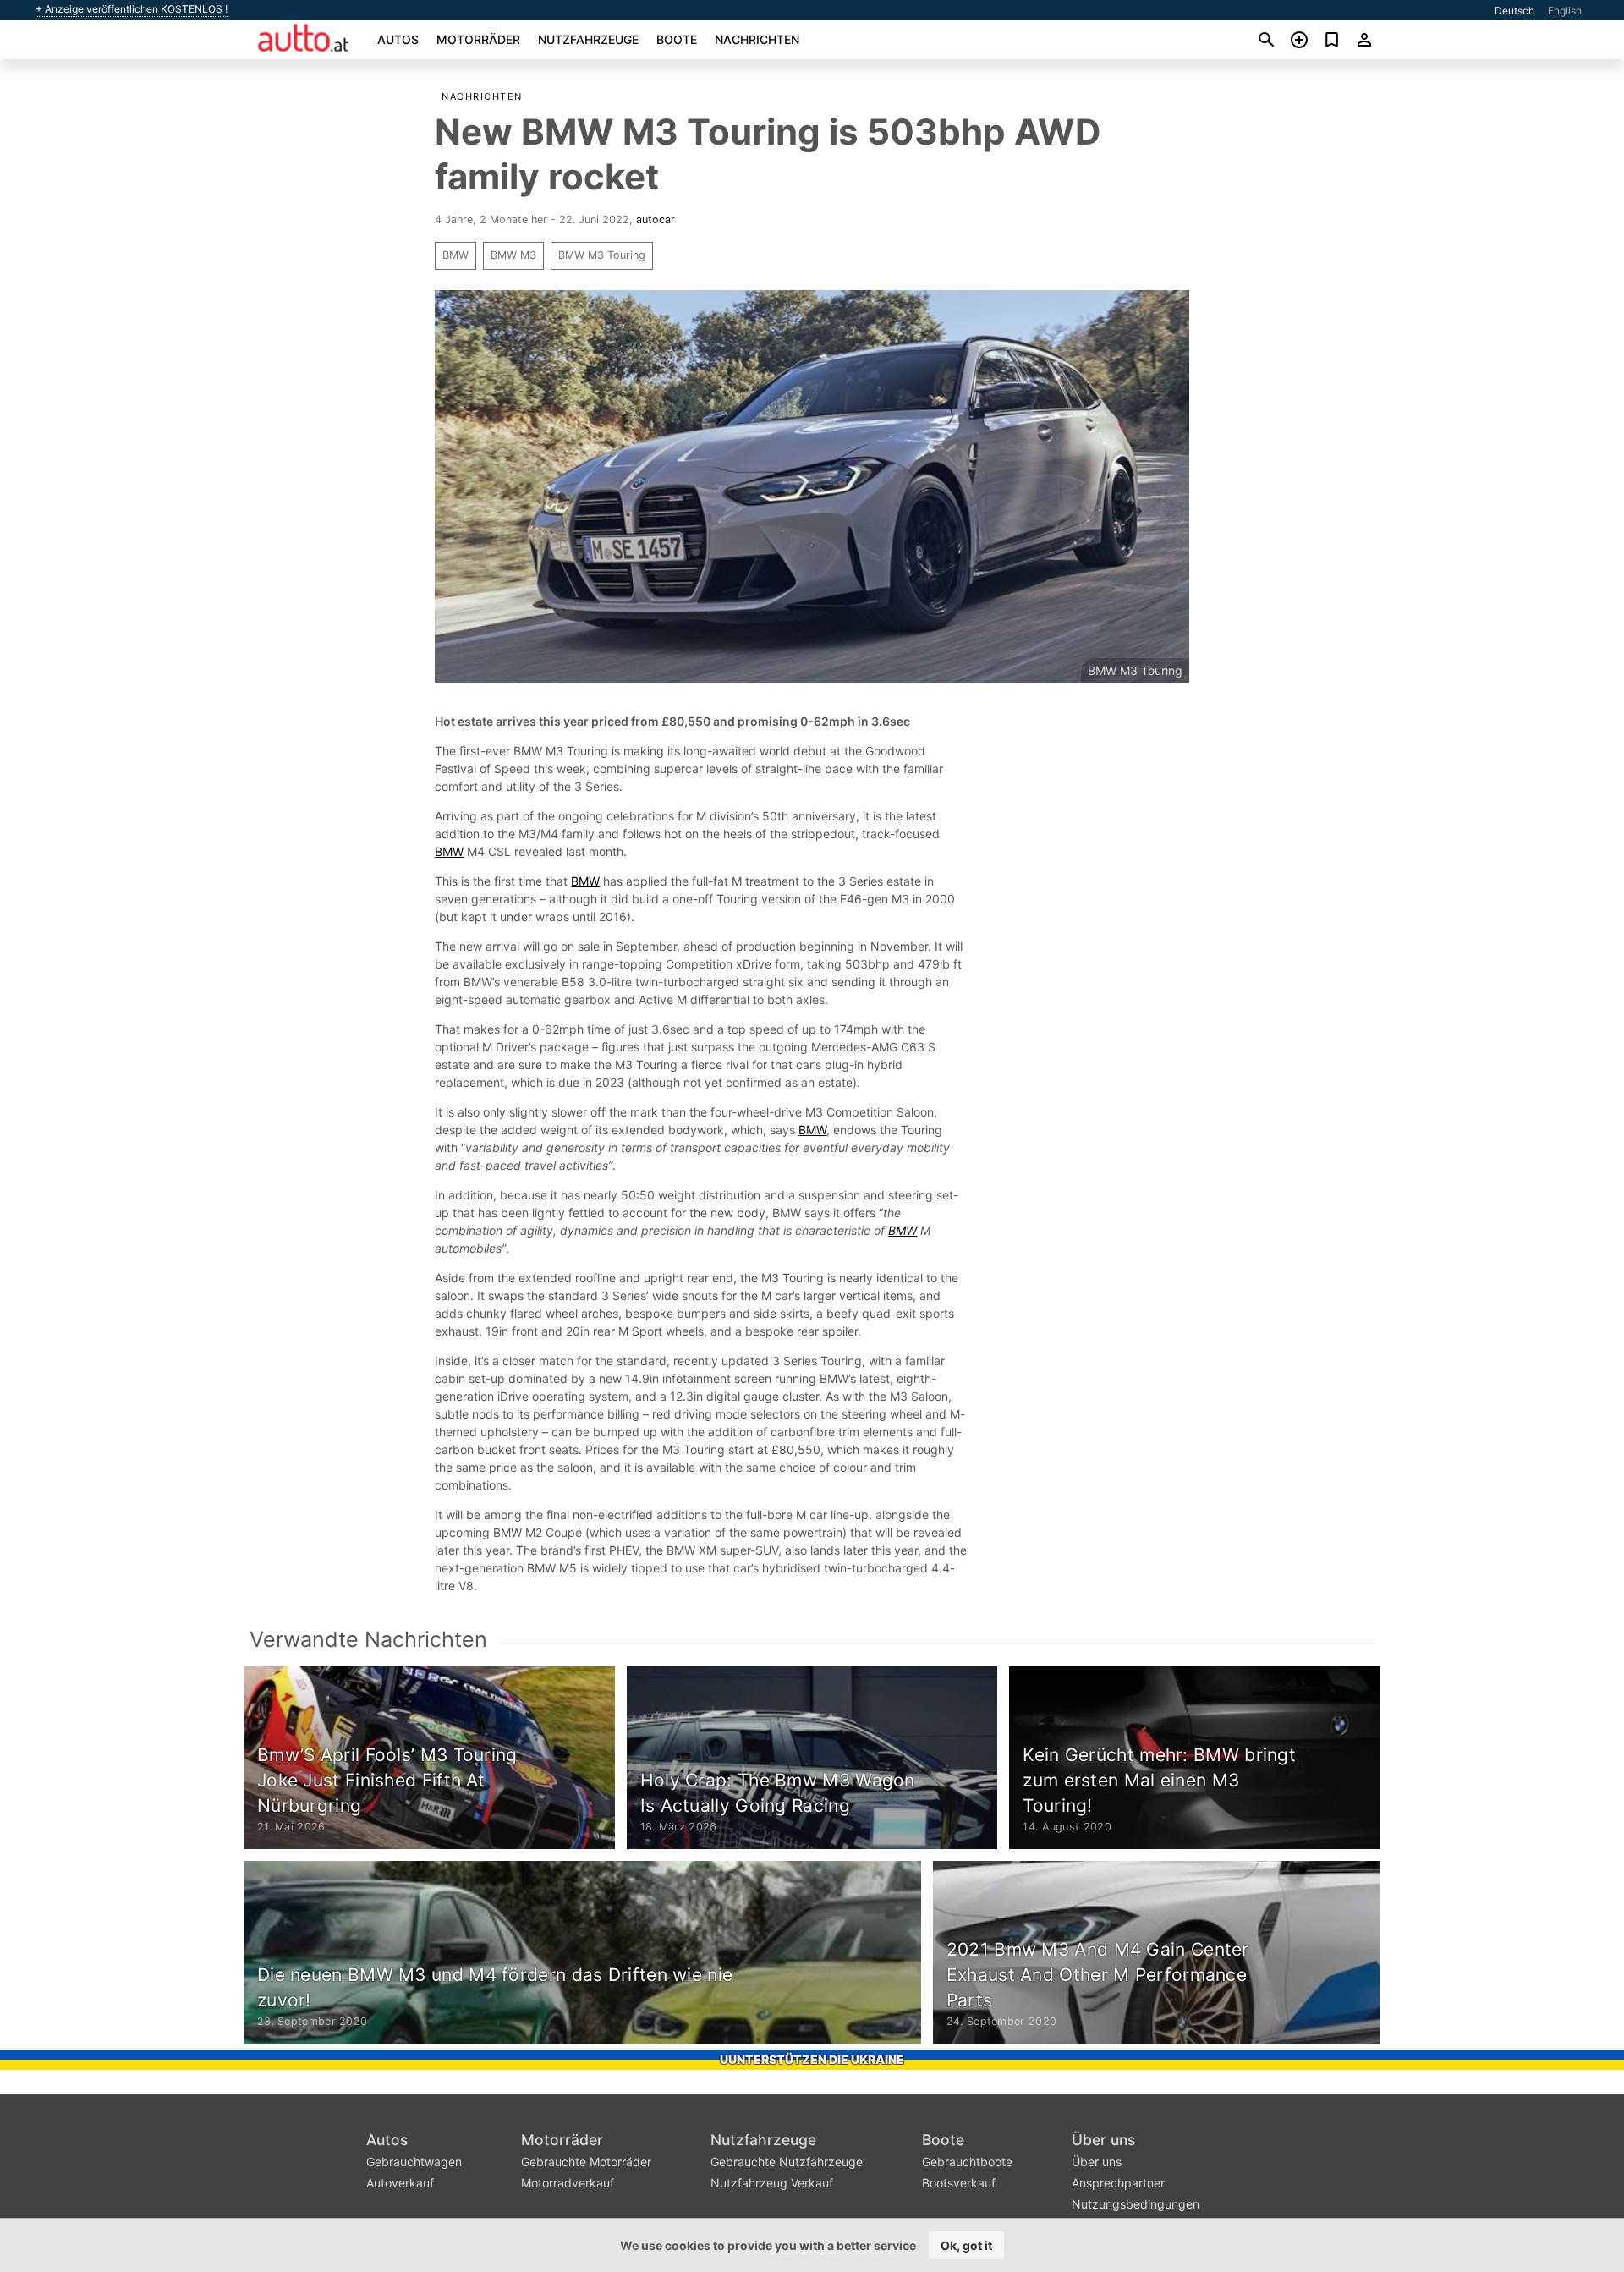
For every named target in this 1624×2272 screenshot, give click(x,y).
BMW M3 (513, 255)
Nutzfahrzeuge (588, 39)
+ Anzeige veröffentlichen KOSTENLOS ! (132, 9)
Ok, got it (966, 2245)
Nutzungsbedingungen (1136, 2204)
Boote (677, 39)
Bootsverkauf (959, 2183)
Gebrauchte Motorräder (586, 2162)
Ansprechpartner (1118, 2183)
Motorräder (478, 39)
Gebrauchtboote (967, 2162)
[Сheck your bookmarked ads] (1332, 40)
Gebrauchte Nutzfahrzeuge (787, 2162)
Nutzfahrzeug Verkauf (772, 2183)
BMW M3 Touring (602, 255)
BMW (455, 255)
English (1565, 11)
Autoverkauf (400, 2183)
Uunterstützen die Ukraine (812, 2059)
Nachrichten (757, 39)
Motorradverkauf (568, 2183)
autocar (656, 220)
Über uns (1103, 2140)
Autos (398, 39)
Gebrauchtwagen (414, 2162)
